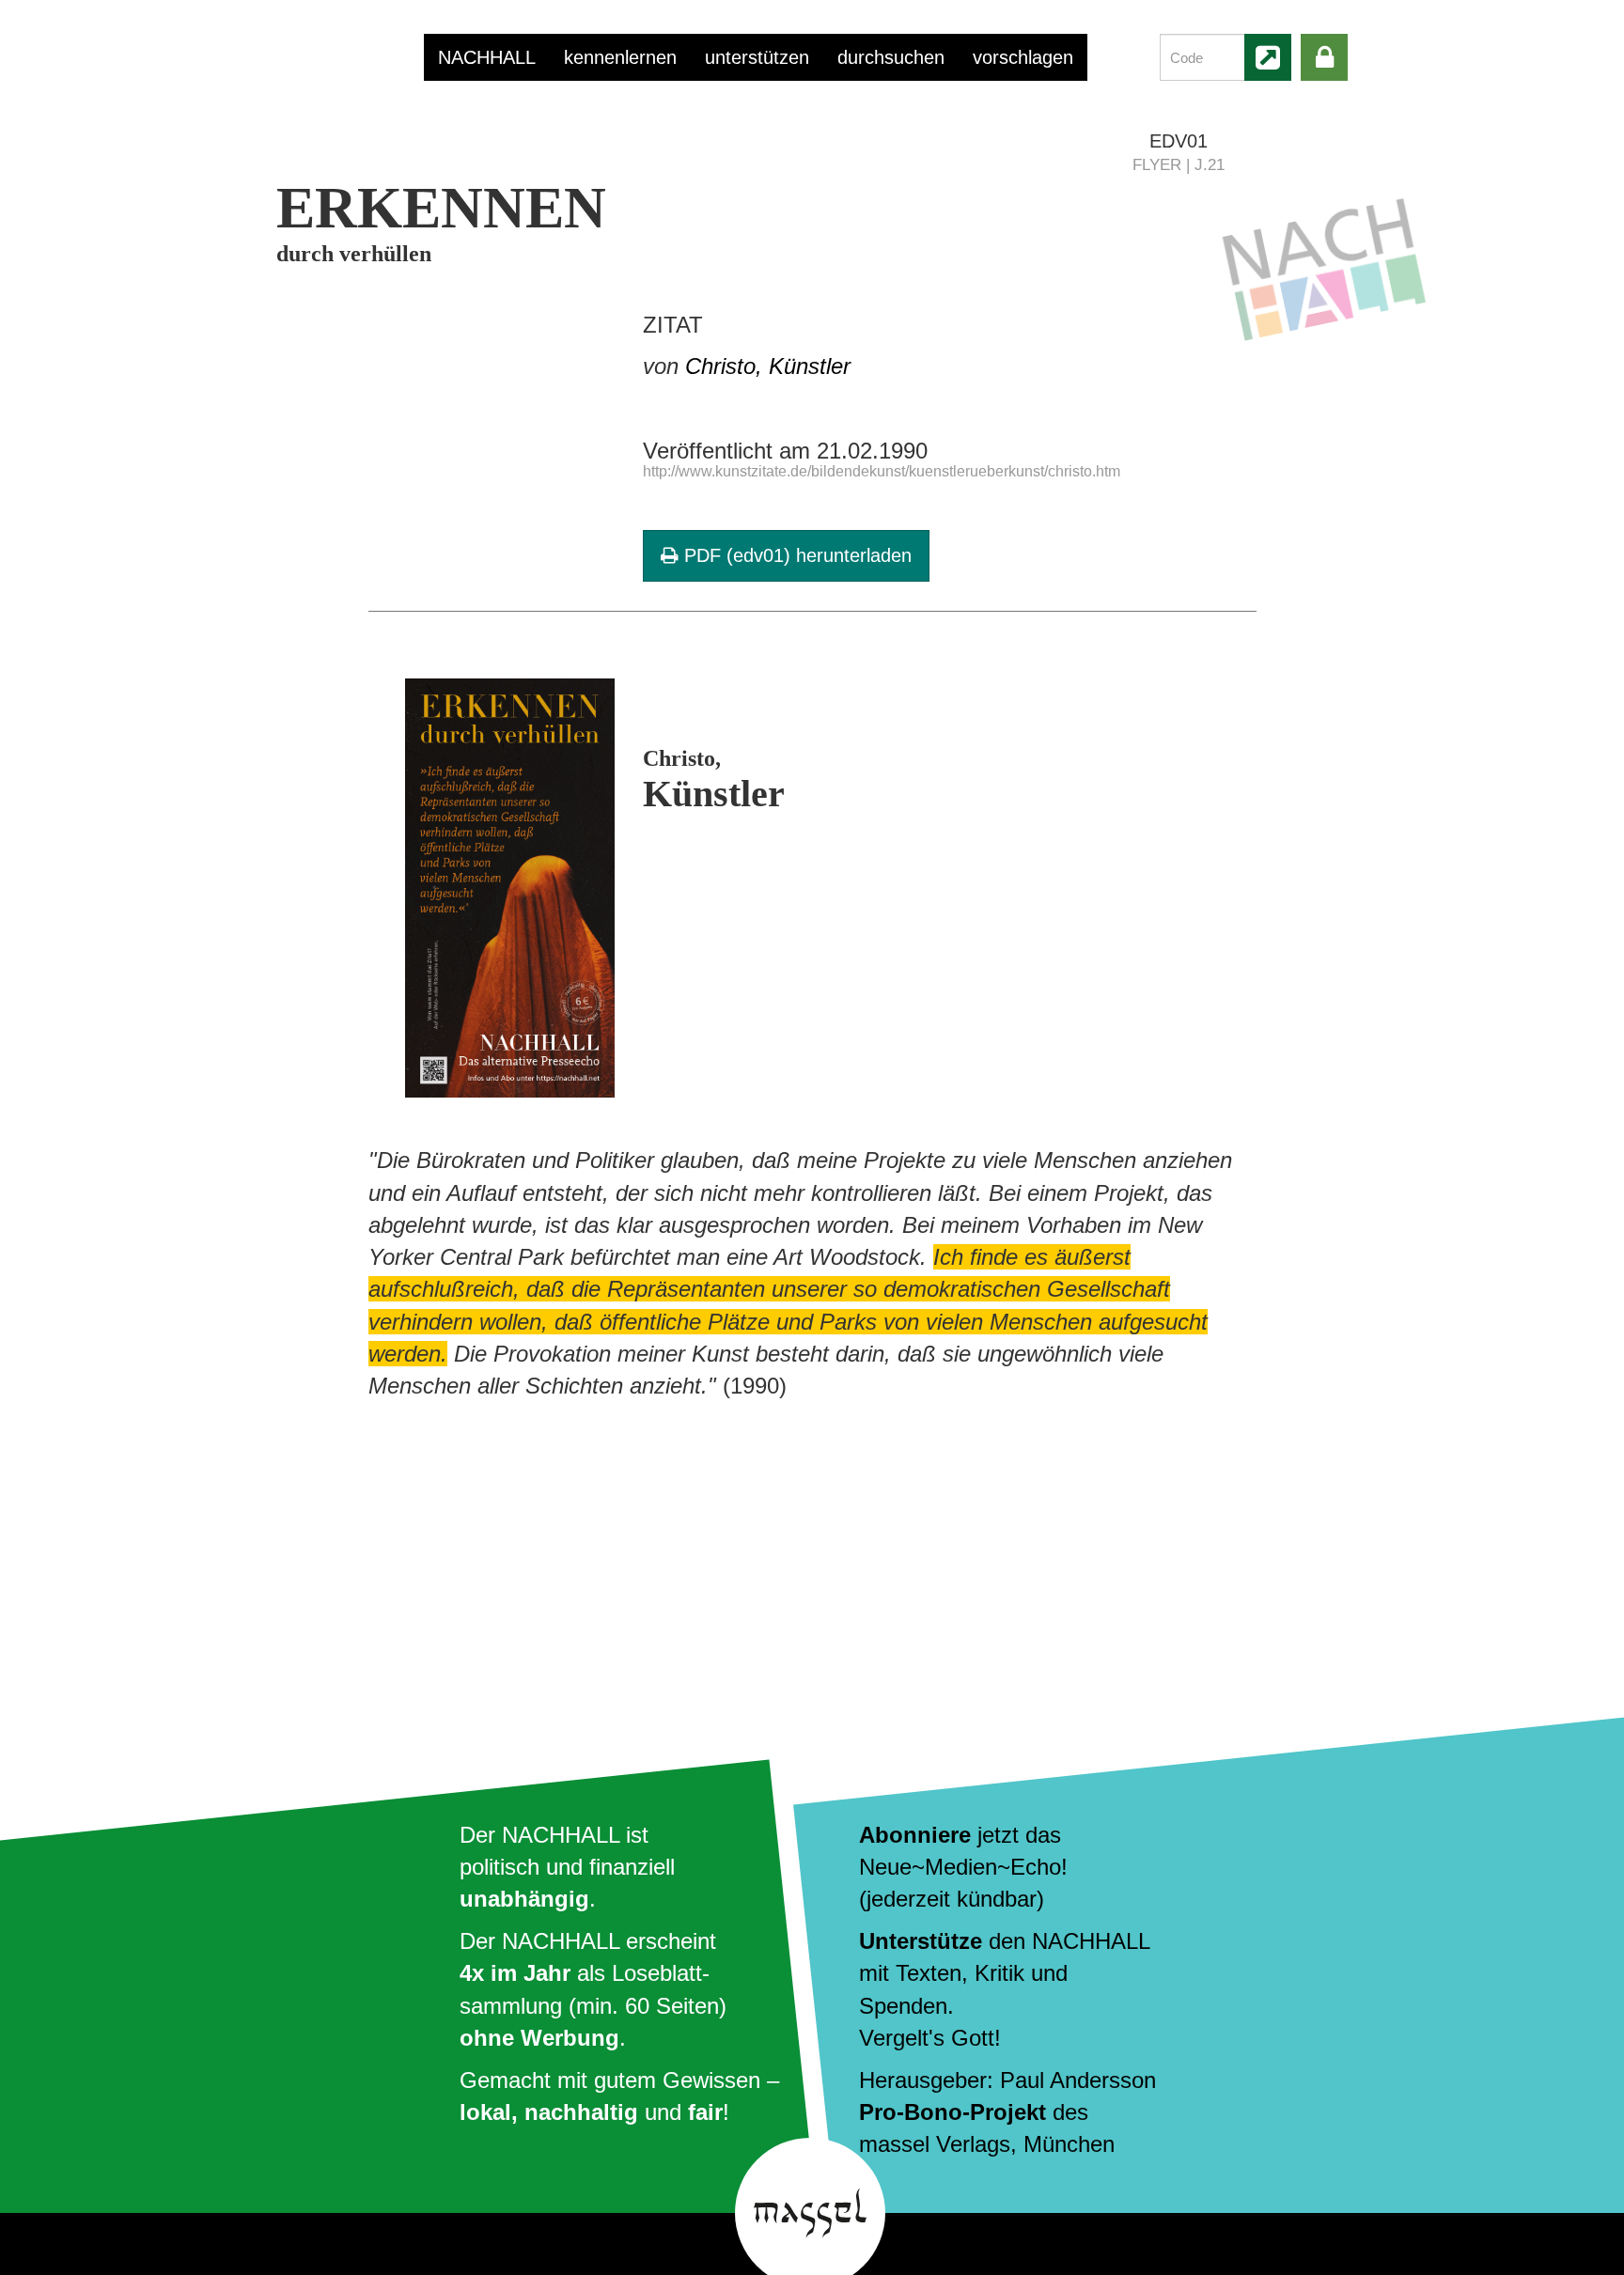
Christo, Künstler (768, 366)
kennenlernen (620, 57)
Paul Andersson (1078, 2080)
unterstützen (757, 57)
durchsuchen (891, 57)
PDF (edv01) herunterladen (795, 555)
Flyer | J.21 (1179, 164)
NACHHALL (487, 57)
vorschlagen (1023, 57)
